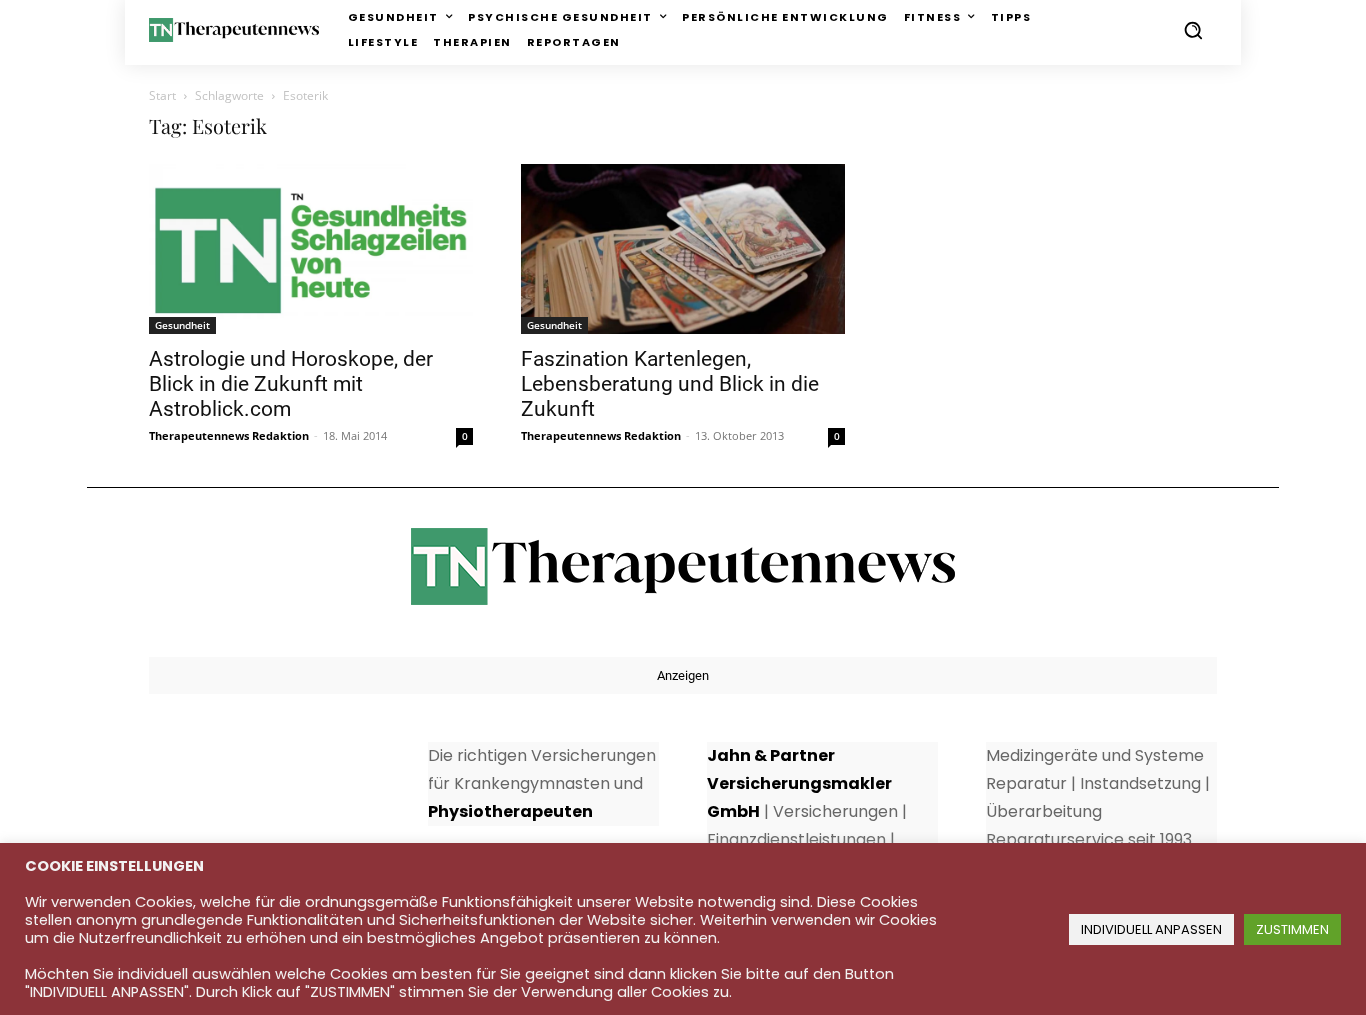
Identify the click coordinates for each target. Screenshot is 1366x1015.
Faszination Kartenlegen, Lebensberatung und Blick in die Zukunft (670, 384)
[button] (1193, 30)
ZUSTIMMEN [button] (1292, 929)
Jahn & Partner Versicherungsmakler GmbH (799, 783)
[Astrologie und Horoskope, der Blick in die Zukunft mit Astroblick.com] (311, 249)
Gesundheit (182, 325)
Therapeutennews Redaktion (229, 435)
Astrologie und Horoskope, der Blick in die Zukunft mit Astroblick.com (291, 384)
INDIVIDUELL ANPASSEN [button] (1151, 929)
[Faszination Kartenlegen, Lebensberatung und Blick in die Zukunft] (683, 249)
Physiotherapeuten (510, 811)
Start (162, 95)
